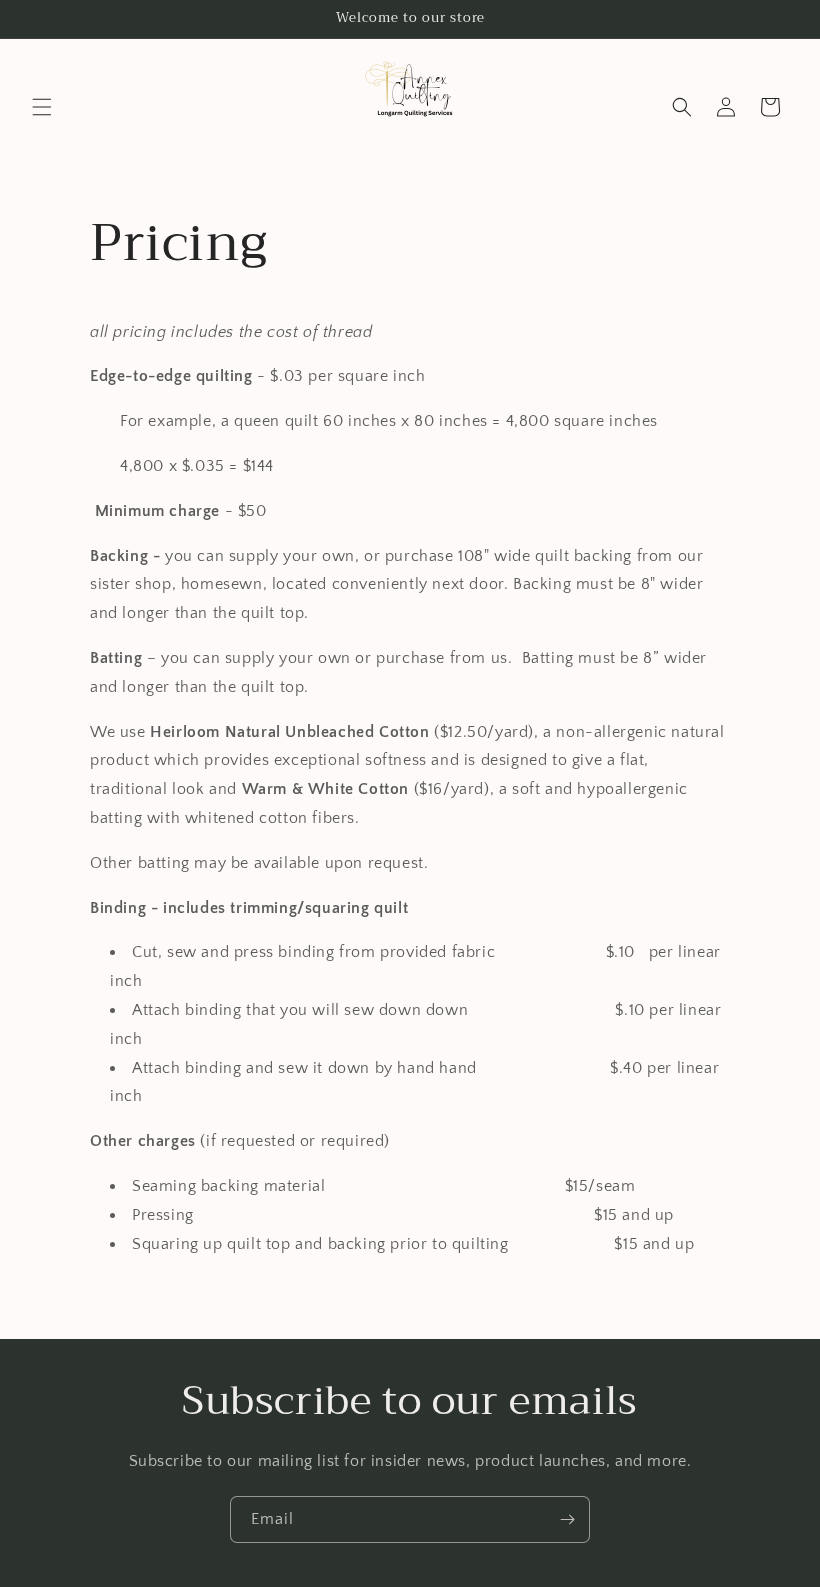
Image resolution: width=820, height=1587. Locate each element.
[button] (42, 107)
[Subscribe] (567, 1519)
